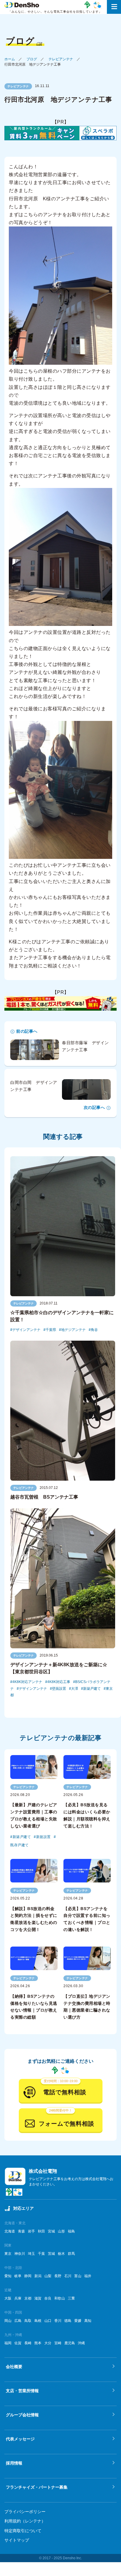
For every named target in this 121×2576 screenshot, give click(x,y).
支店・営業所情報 (22, 2391)
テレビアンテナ (61, 59)
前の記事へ (27, 1031)
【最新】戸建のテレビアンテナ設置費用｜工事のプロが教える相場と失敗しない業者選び (34, 1815)
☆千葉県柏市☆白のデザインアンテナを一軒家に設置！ (62, 1316)
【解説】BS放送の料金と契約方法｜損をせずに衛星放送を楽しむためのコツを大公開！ (34, 1919)
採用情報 (14, 2463)
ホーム (10, 59)
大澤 (75, 1689)
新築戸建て (92, 1689)
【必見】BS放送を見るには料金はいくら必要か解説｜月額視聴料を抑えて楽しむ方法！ (87, 1815)
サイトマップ (17, 2540)
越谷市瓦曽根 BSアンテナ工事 (44, 1497)
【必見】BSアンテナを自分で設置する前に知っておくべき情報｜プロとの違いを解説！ (87, 1919)
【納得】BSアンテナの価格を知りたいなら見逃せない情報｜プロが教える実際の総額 (34, 2007)
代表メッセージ (20, 2439)
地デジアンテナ (73, 1330)
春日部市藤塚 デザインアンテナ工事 (85, 1046)
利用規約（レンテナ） (25, 2521)
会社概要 (14, 2367)
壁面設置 (59, 1689)
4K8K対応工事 (59, 1682)
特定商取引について (23, 2531)
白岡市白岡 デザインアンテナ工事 (34, 1086)
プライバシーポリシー (25, 2512)
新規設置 (43, 1837)
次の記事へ (94, 1107)
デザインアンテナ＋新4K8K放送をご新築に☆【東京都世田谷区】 (59, 1668)
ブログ (32, 59)
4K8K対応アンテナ (27, 1682)
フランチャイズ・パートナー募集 (37, 2487)
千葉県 (51, 1330)
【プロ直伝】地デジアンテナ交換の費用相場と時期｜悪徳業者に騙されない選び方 (87, 2007)
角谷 (94, 1330)
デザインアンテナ (26, 1330)
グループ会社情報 (22, 2415)
